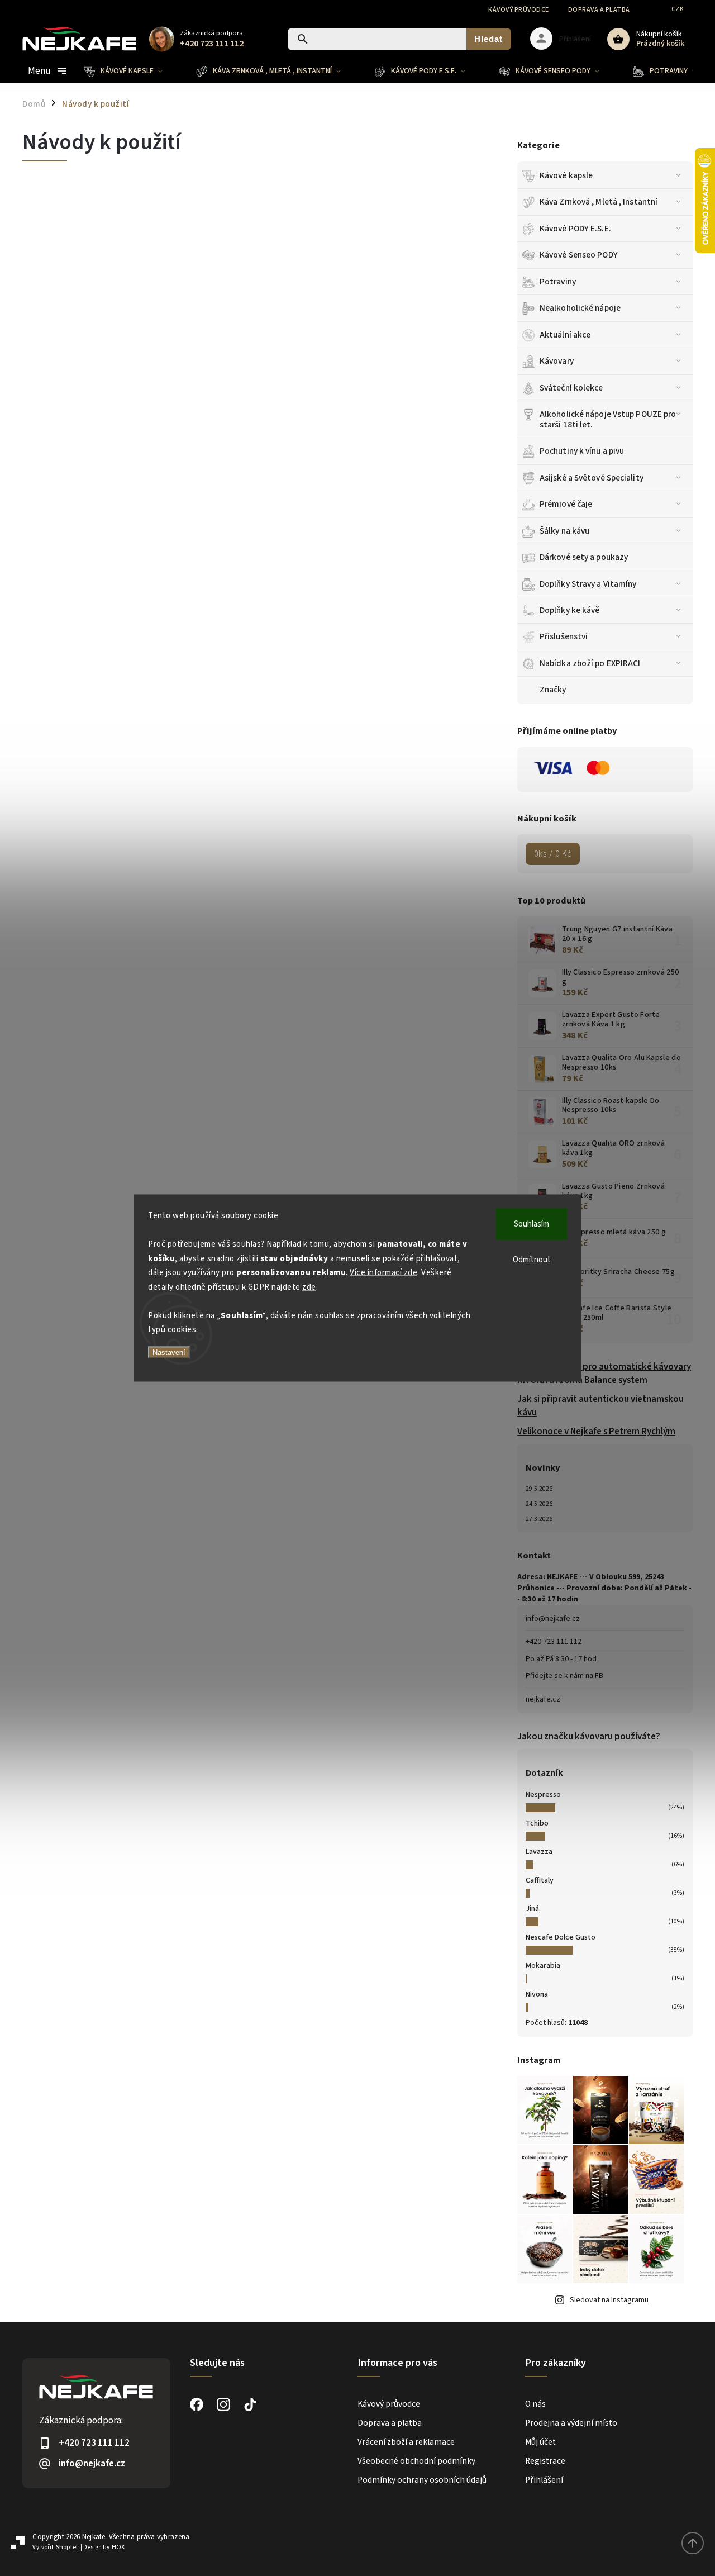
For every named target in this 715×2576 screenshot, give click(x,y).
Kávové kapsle (566, 175)
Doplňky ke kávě (570, 610)
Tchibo (537, 1823)
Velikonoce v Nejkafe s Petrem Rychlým (596, 1432)
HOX (118, 2547)
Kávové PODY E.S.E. (575, 229)
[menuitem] (132, 71)
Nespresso (543, 1795)
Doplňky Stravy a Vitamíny (588, 584)
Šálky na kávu (564, 531)
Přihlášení (544, 2480)
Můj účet (540, 2442)
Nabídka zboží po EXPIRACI (590, 663)
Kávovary (557, 361)
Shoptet (67, 2547)
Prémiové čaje (566, 504)
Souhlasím (532, 1224)
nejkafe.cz (543, 1699)
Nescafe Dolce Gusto (561, 1937)
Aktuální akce (565, 335)
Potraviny (558, 282)
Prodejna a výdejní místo (571, 2423)
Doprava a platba (599, 10)
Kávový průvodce (519, 10)
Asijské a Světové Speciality (592, 478)
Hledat (488, 39)
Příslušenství (564, 636)
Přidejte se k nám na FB (564, 1676)
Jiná (532, 1909)
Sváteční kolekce (571, 388)
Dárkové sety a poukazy (584, 557)
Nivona (537, 1994)
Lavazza (539, 1852)
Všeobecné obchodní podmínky (416, 2461)
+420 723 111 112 (554, 1642)
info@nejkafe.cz (553, 1619)
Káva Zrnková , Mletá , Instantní (599, 202)
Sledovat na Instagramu (609, 2300)
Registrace (545, 2461)
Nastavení (169, 1352)
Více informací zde (383, 1273)
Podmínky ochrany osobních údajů (422, 2480)
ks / (553, 854)
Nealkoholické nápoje (580, 308)
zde (309, 1287)
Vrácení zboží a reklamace (406, 2442)
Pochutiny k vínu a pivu (582, 451)
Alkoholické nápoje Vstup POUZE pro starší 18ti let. (608, 419)
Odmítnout (532, 1260)
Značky (553, 690)
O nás (535, 2404)
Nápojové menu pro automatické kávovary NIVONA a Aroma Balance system (604, 1373)
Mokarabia (543, 1966)
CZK (678, 9)
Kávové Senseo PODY (579, 255)
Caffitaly (540, 1880)
